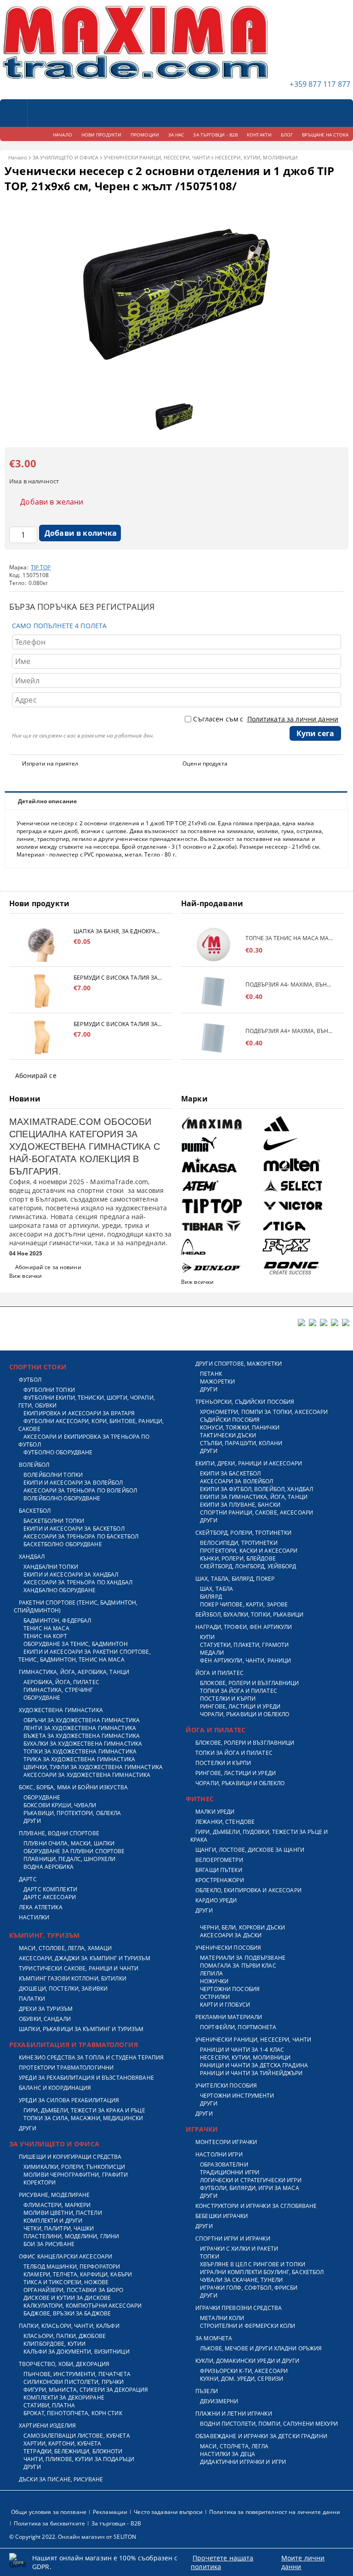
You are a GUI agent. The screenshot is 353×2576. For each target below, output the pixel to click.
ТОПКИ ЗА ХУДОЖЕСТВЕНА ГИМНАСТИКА (80, 1751)
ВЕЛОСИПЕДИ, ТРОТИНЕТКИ (239, 1543)
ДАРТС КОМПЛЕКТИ (50, 1889)
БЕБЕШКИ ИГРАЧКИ (222, 2216)
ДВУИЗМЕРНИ (219, 2401)
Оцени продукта (205, 763)
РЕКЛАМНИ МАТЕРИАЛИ (229, 2017)
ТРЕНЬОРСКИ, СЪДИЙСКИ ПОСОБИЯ (245, 1402)
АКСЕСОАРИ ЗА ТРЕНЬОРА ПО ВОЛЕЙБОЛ (80, 1490)
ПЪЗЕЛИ (207, 2391)
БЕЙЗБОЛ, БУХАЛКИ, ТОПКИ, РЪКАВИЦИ (249, 1614)
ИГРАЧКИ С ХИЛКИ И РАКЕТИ (239, 2249)
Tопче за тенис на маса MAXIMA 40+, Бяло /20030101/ (290, 938)
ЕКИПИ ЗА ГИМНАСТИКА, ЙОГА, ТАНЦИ (254, 1497)
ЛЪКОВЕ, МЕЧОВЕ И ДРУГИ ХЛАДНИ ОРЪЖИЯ (261, 2348)
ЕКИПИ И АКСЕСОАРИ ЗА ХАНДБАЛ (71, 1575)
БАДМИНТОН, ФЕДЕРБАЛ (57, 1620)
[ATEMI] (221, 1186)
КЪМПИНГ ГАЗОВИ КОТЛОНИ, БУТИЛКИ (73, 1978)
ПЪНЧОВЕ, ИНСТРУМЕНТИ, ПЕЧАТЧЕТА (77, 2374)
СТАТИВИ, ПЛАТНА (49, 2405)
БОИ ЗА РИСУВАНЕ (49, 2244)
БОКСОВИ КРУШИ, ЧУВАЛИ (60, 1805)
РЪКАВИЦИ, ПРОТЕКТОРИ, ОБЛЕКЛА (72, 1813)
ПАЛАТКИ (32, 1999)
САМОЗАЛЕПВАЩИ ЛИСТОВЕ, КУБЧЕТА (77, 2436)
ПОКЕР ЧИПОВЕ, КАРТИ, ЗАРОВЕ (244, 1604)
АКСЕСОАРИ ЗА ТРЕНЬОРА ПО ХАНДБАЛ (78, 1582)
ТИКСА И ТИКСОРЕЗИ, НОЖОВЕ (66, 2282)
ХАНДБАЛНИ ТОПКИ (51, 1567)
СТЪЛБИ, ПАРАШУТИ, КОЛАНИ (241, 1443)
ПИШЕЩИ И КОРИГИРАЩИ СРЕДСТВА (70, 2157)
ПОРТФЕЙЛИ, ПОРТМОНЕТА (238, 2027)
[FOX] (302, 1247)
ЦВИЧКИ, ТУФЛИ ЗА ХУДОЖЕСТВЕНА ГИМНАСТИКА (93, 1767)
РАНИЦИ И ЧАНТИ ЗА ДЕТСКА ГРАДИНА (254, 2065)
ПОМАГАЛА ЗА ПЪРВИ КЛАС (238, 1966)
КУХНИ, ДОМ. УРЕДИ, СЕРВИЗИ (242, 2379)
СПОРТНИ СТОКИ (38, 1367)
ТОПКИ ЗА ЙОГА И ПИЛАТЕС (239, 1691)
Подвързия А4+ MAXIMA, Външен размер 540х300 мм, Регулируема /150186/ (290, 1031)
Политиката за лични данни (293, 719)
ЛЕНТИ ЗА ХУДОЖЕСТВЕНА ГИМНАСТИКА (80, 1728)
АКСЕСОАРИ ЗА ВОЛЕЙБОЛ (237, 1481)
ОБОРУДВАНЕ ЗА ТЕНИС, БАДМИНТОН (76, 1644)
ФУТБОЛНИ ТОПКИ (49, 1390)
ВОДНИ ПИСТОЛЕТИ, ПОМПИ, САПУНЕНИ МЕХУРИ (269, 2424)
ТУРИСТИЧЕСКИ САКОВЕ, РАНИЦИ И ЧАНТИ (79, 1968)
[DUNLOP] (221, 1268)
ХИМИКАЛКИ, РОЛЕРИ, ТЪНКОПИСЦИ (74, 2167)
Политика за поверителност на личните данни (275, 2512)
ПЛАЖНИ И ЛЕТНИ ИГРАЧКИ (234, 2414)
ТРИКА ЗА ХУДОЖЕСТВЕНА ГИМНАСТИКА (79, 1759)
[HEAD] (221, 1247)
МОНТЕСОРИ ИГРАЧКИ (226, 2142)
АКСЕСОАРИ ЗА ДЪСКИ (231, 1935)
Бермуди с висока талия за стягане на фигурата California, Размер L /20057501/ (118, 978)
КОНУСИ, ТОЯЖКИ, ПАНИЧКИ (240, 1427)
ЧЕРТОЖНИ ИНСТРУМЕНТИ (237, 2096)
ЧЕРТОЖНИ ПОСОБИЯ (230, 1989)
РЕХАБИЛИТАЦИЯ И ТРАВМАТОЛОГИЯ (74, 2045)
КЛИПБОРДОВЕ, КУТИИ (54, 2344)
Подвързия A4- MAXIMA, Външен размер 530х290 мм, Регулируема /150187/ (290, 984)
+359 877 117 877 (320, 84)
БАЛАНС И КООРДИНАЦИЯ (55, 2088)
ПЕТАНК (211, 1374)
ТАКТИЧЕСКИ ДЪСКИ (228, 1435)
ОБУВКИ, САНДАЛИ (45, 2019)
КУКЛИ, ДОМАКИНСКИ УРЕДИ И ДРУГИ (247, 2361)
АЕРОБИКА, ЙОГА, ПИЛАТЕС (61, 1682)
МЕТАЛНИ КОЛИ (222, 2318)
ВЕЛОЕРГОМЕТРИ (219, 1860)
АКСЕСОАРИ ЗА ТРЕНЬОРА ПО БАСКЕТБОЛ (81, 1536)
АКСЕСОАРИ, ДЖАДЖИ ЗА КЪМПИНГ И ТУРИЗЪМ (85, 1958)
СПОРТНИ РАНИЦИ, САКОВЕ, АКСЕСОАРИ (256, 1512)
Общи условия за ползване (49, 2512)
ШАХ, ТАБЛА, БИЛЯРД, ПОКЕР (235, 1579)
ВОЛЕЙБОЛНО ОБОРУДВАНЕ (62, 1498)
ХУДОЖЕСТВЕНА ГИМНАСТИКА (61, 1710)
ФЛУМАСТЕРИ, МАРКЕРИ (57, 2205)
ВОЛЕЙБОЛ (34, 1465)
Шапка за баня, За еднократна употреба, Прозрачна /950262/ (118, 931)
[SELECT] (302, 1186)
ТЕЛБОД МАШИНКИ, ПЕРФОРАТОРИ (72, 2267)
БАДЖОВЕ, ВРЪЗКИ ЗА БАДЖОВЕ (67, 2313)
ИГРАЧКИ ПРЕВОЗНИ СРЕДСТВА (239, 2308)
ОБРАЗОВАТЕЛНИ (224, 2165)
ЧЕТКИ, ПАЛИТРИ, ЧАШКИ (59, 2228)
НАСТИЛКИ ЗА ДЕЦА (228, 2454)
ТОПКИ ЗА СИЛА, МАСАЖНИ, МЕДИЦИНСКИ (83, 2118)
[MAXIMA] (221, 1124)
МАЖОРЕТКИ (217, 1382)
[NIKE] (302, 1144)
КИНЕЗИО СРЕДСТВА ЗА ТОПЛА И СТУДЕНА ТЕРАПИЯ (91, 2057)
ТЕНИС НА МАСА (46, 1628)
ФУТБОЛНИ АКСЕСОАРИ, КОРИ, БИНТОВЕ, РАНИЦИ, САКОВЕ (91, 1425)
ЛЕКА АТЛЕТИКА (41, 1907)
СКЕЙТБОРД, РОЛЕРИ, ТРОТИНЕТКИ (243, 1533)
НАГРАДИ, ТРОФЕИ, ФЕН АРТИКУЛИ (244, 1627)
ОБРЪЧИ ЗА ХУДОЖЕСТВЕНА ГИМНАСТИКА (82, 1720)
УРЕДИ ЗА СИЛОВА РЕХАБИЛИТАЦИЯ (69, 2100)
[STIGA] (302, 1226)
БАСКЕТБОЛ (35, 1511)
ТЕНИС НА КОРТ (45, 1636)
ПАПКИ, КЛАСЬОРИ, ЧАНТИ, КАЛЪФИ (69, 2326)
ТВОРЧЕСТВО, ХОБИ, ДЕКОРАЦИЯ (64, 2364)
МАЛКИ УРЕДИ (215, 1812)
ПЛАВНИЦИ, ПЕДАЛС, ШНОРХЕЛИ (69, 1859)
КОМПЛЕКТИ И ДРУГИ (53, 2221)
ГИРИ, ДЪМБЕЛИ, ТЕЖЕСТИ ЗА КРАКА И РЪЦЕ (84, 2110)
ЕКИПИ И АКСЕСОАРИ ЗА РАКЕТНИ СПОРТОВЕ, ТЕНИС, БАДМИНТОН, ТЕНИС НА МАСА (85, 1656)
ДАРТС (28, 1879)
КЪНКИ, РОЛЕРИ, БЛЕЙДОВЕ (238, 1558)
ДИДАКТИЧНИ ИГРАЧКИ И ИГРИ (243, 2462)
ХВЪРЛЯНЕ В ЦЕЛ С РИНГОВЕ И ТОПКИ (253, 2264)
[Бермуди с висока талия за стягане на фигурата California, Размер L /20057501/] (41, 991)
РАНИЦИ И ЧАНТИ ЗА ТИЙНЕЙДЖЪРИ (251, 2073)
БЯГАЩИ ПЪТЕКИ (219, 1870)
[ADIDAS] (302, 1124)
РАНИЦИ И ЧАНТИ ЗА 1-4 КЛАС (242, 2050)
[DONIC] (302, 1268)
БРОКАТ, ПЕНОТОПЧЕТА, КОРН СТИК (73, 2413)
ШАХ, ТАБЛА (216, 1589)
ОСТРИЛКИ (215, 1997)
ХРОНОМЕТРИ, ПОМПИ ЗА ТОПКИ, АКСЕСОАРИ (264, 1412)
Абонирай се (36, 1075)
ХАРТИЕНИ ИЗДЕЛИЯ (47, 2426)
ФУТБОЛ (30, 1380)
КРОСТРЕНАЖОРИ (220, 1880)
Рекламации (110, 2512)
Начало (18, 157)
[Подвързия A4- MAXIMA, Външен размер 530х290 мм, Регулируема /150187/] (213, 991)
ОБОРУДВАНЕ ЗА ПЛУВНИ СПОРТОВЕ (74, 1851)
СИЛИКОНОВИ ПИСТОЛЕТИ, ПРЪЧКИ (74, 2382)
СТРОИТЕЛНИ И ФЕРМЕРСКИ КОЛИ (248, 2326)
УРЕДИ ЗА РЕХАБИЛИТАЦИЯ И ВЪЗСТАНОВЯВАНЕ (86, 2078)
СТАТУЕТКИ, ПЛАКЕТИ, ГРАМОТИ (244, 1645)
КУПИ (207, 1637)
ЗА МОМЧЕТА (214, 2338)
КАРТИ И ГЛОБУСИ (225, 2005)
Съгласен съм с (266, 719)
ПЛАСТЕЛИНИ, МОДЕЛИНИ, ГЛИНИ (71, 2236)
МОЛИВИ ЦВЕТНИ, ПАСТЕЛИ (63, 2213)
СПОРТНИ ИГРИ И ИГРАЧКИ (233, 2238)
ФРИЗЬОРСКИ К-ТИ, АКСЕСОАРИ (244, 2371)
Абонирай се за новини (48, 1267)
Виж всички (26, 1276)
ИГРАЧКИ (202, 2129)
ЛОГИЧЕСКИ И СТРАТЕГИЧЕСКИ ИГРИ (251, 2180)
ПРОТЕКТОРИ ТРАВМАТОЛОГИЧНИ (66, 2068)
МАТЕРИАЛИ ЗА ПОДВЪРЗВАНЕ (243, 1958)
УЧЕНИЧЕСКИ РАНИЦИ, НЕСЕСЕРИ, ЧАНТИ (157, 157)
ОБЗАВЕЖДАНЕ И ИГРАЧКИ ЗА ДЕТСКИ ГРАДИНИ (261, 2436)
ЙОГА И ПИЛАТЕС (219, 1673)
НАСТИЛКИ (34, 1917)
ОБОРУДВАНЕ (42, 1698)
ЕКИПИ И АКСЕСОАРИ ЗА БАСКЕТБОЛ (74, 1529)
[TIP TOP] (221, 1206)
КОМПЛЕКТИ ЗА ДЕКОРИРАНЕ (64, 2397)
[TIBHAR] (221, 1226)
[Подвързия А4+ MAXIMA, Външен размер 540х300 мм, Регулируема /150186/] (213, 1037)
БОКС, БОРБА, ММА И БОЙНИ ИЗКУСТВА (73, 1787)
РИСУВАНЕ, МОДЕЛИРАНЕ (54, 2195)
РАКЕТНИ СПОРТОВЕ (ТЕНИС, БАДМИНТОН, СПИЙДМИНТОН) (76, 1606)
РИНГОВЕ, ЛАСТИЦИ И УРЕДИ (240, 1706)
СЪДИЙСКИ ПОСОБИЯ (230, 1420)
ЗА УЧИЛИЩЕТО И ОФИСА (65, 157)
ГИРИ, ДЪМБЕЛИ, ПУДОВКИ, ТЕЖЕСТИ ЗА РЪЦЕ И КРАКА (259, 1836)
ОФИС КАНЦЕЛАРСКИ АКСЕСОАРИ (65, 2256)
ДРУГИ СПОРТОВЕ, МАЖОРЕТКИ (239, 1364)
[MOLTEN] (302, 1165)
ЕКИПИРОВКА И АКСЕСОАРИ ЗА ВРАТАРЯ (79, 1413)
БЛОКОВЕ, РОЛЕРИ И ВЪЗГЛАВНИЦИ (249, 1683)
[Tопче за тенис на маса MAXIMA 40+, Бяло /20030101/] (213, 945)
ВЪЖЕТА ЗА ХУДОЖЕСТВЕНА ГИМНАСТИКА (82, 1736)
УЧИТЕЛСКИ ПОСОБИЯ (226, 2085)
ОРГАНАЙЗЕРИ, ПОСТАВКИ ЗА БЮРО (73, 2290)
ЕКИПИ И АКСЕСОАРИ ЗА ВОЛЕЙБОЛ (73, 1483)
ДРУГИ (32, 1821)
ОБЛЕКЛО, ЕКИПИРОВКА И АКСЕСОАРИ (248, 1890)
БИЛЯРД (211, 1597)
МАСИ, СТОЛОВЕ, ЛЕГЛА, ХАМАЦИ (65, 1948)
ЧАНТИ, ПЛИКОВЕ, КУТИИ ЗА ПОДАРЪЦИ (79, 2459)
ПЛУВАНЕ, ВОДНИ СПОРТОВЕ (59, 1833)
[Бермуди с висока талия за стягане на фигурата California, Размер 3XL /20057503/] (41, 1037)
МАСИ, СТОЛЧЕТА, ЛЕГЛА (234, 2446)
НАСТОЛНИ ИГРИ (219, 2154)
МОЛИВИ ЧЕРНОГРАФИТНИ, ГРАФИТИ (76, 2175)
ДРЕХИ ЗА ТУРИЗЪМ (46, 2009)
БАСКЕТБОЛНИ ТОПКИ (54, 1521)
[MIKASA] (221, 1165)
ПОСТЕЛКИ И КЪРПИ (228, 1699)
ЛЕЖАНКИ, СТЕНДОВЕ (225, 1822)
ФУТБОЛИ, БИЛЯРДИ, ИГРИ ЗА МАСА (250, 2188)
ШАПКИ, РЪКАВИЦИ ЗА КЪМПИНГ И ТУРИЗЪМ (81, 2029)
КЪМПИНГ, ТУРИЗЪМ (44, 1935)
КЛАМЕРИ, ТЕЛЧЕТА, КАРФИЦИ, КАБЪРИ (78, 2274)
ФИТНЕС (200, 1799)
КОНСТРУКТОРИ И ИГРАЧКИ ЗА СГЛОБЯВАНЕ (256, 2206)
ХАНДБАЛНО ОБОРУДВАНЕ (60, 1590)
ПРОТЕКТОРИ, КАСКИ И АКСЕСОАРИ (249, 1551)
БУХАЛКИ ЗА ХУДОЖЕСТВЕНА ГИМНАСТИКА (83, 1744)
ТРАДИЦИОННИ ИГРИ (230, 2172)
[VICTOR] (302, 1206)
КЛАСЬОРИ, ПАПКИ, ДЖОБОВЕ (65, 2336)
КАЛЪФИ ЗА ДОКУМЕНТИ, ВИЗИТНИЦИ (77, 2352)
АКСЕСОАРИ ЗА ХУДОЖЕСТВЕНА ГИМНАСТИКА (87, 1775)
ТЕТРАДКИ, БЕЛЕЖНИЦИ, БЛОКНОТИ (73, 2451)
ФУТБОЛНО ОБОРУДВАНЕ (58, 1452)
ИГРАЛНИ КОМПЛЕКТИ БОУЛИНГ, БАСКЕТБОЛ (262, 2272)
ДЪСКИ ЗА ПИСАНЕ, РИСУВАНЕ (61, 2479)
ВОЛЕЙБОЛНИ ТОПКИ (53, 1475)
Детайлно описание (47, 801)
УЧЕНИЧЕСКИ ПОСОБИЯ (228, 1948)
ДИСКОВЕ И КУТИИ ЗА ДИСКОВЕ (67, 2298)
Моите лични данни (303, 2562)
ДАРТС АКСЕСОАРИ (50, 1897)
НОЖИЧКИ (214, 1981)
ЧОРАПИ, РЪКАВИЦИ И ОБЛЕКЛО (245, 1714)
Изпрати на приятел (50, 763)
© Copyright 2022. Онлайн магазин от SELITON (73, 2537)
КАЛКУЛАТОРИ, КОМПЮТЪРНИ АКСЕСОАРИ (83, 2306)
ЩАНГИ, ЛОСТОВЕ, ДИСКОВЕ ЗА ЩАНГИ (250, 1850)
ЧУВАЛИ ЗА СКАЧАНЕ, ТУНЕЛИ (241, 2280)
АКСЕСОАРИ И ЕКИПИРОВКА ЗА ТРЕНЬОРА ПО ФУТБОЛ (84, 1441)
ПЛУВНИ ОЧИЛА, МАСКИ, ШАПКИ (69, 1843)
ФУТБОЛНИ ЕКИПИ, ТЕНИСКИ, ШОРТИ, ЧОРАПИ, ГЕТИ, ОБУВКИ (87, 1401)
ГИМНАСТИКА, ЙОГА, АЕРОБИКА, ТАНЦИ (74, 1672)
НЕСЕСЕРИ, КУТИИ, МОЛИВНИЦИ (256, 157)
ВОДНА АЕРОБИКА (48, 1867)
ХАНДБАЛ (32, 1557)
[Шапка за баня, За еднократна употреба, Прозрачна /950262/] (41, 945)
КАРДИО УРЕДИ (216, 1900)
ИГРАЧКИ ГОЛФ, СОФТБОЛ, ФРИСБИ (249, 2288)
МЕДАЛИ (212, 1653)
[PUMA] (221, 1144)
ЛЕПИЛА (211, 1973)
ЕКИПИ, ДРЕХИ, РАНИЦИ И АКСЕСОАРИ (249, 1463)
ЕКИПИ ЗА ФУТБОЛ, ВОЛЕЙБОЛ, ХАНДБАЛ (256, 1489)
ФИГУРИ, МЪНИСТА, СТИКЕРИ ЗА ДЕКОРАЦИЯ (86, 2390)
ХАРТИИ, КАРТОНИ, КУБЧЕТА (62, 2443)
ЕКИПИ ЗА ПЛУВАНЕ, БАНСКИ (240, 1505)
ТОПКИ (210, 2256)
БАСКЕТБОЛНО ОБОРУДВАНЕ (63, 1544)
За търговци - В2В (116, 2523)
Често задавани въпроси (168, 2512)
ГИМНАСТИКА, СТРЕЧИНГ (58, 1690)
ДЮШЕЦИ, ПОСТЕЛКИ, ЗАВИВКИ (63, 1989)
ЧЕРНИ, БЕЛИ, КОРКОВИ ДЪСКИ (242, 1927)
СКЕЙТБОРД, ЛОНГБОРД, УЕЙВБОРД (248, 1566)
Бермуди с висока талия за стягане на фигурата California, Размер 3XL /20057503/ (118, 1024)
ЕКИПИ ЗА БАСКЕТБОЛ (230, 1473)
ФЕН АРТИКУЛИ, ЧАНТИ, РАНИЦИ (245, 1660)
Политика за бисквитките (49, 2523)
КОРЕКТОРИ (40, 2182)
